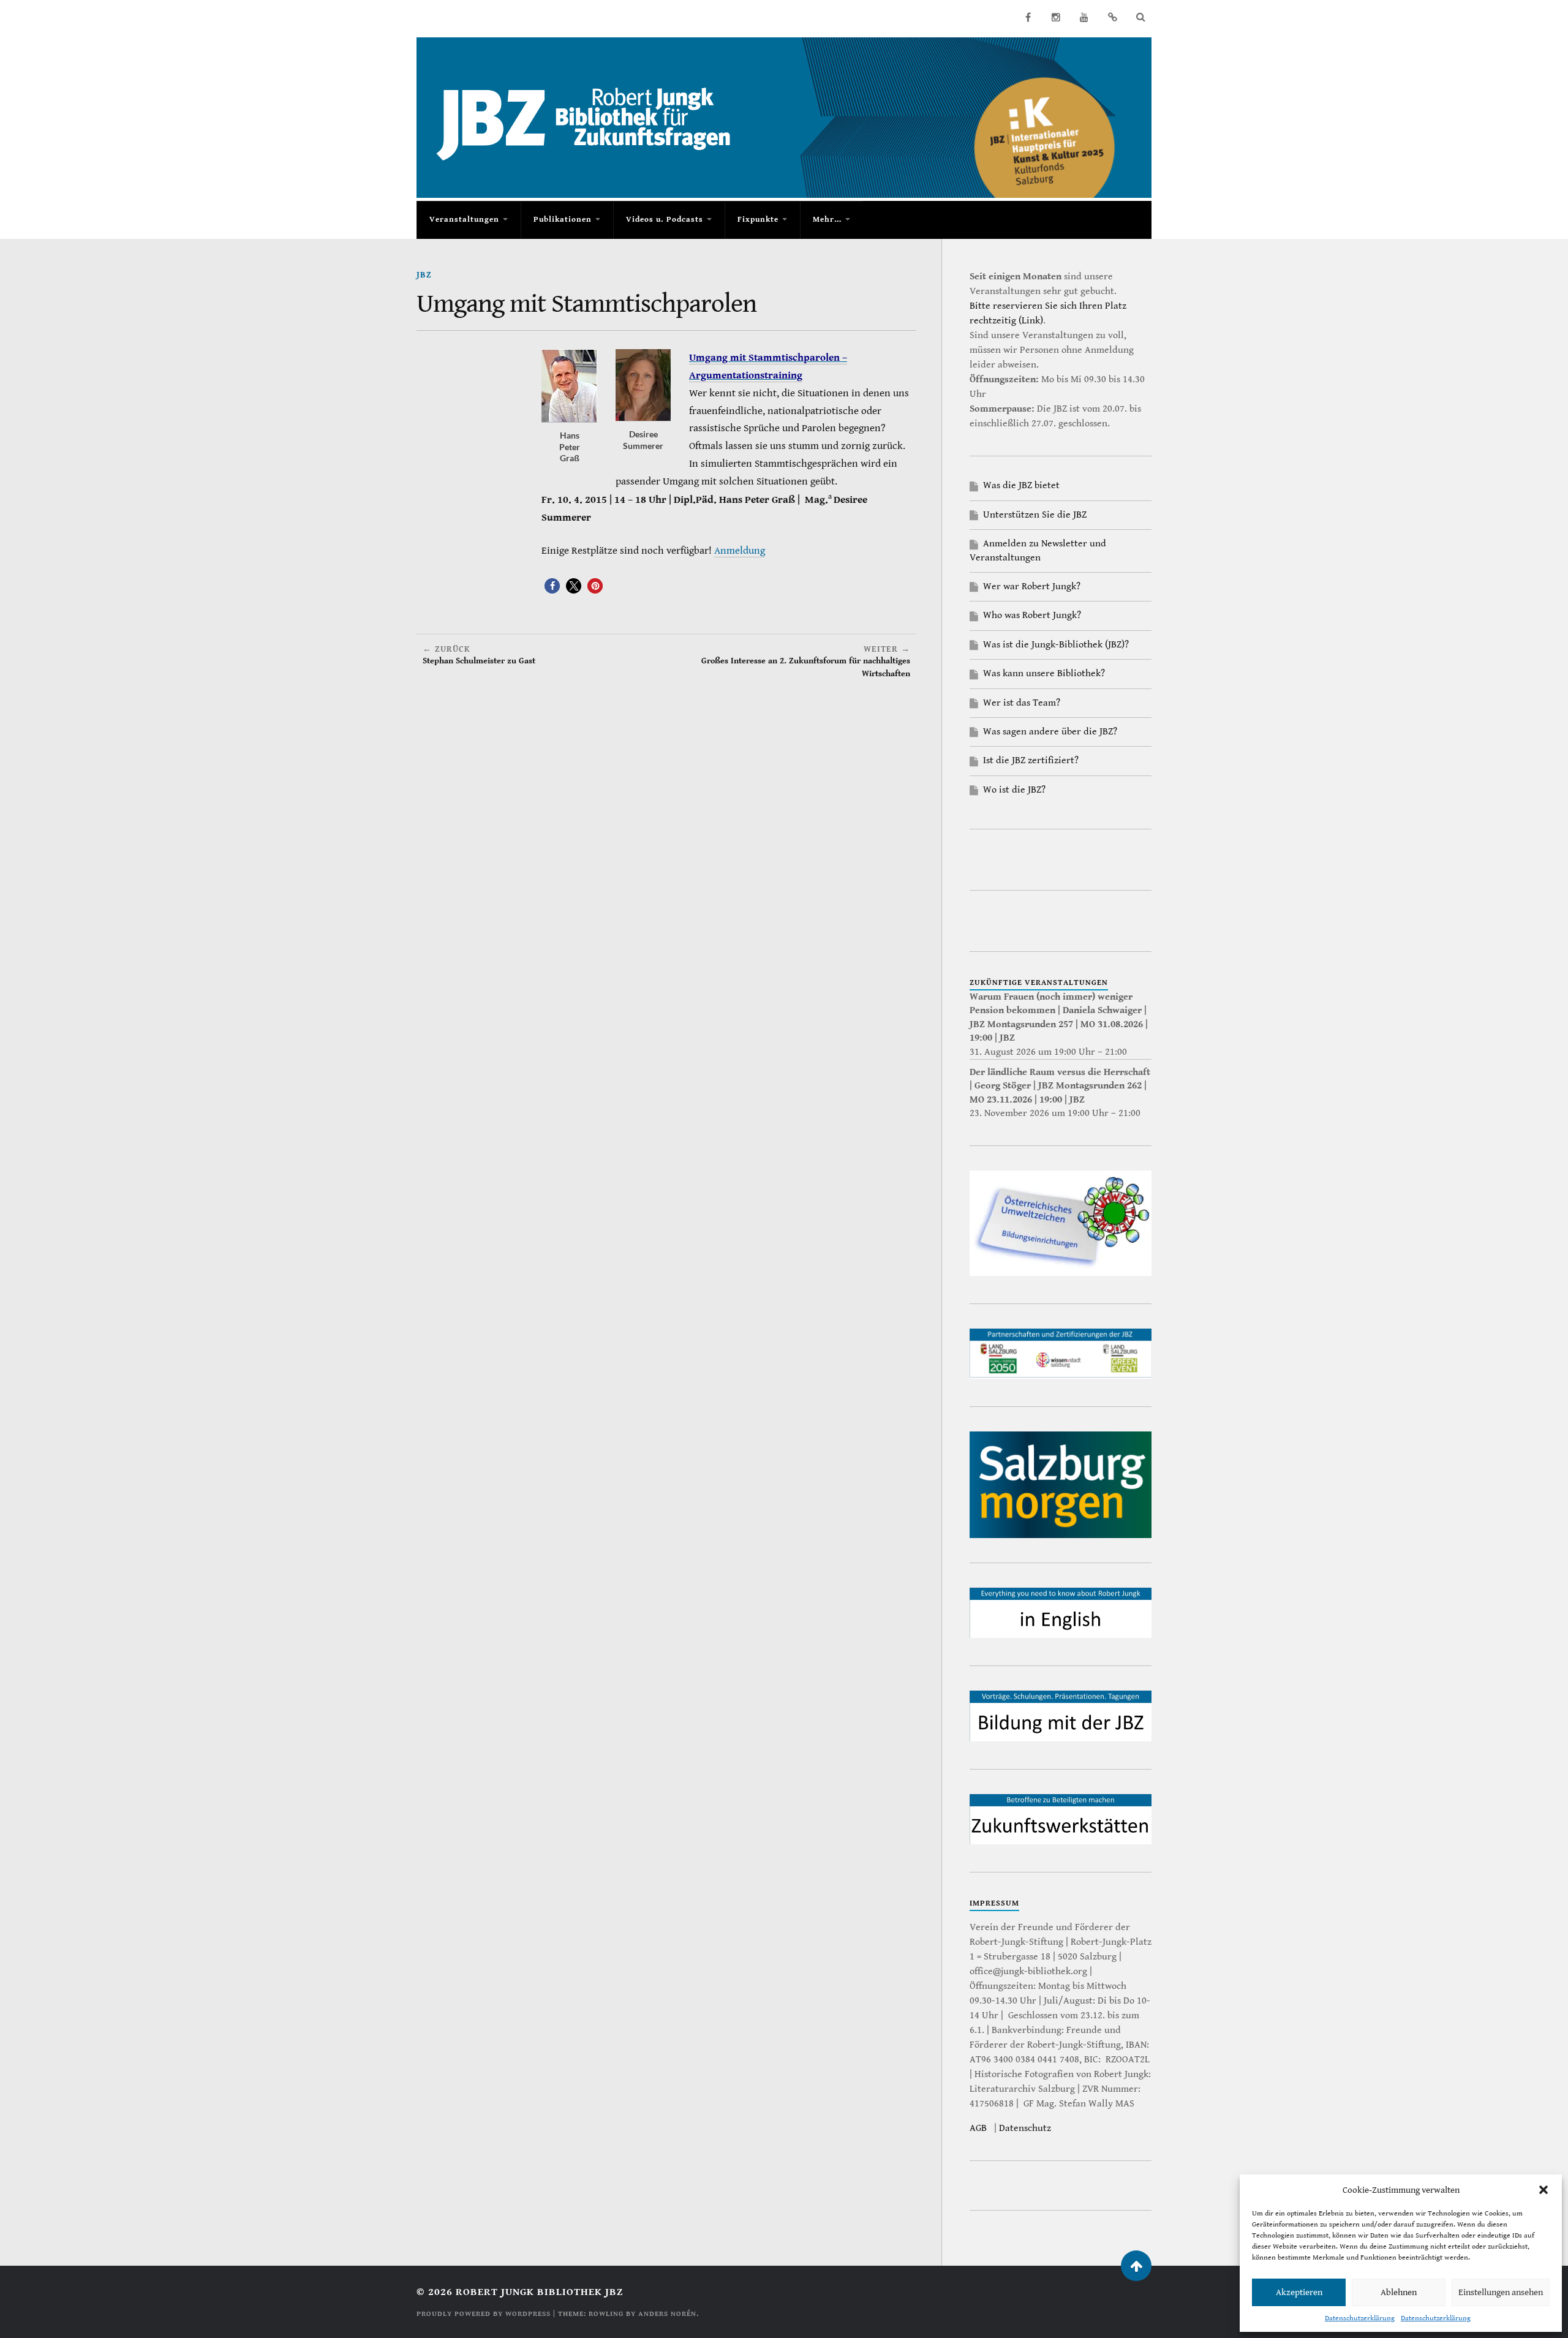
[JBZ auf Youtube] (1084, 17)
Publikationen (563, 220)
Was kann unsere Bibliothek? (1044, 673)
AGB (978, 2128)
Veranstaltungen (464, 220)
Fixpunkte (758, 220)
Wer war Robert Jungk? (1032, 586)
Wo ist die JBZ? (1014, 790)
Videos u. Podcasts (665, 220)
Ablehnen (1399, 2292)
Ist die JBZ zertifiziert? (1031, 760)
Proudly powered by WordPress (484, 2314)
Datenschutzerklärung (1360, 2318)
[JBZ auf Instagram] (1056, 17)
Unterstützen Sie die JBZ (1035, 515)
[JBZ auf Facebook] (1028, 17)
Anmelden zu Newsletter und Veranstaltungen (1038, 550)
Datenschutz (1025, 2128)
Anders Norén (667, 2314)
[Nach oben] (1136, 2266)
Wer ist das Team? (1022, 703)
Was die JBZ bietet (1021, 485)
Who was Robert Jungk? (1032, 615)
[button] (1543, 2190)
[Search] (1140, 17)
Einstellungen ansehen (1501, 2292)
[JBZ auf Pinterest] (1112, 17)
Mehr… (827, 220)
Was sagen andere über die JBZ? (1050, 732)
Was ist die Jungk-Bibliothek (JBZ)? (1056, 645)
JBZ (424, 275)
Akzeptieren (1299, 2292)
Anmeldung (740, 551)
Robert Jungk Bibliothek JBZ (539, 2292)
